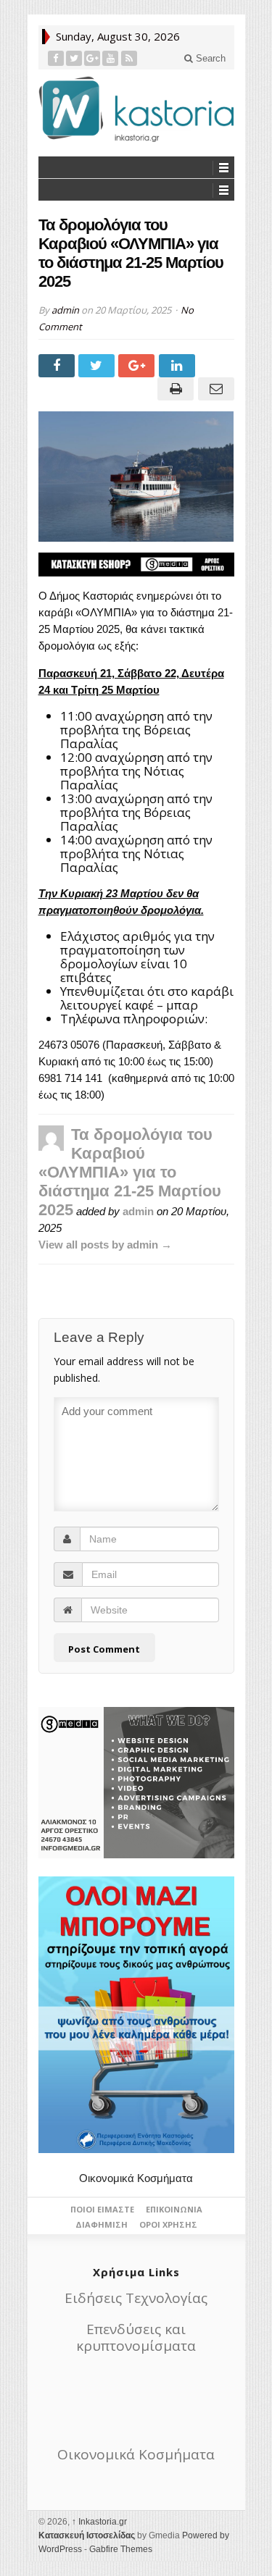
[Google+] (92, 58)
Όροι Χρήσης (168, 2224)
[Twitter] (74, 58)
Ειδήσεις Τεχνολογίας (136, 2298)
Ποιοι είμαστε (102, 2209)
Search (209, 58)
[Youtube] (111, 58)
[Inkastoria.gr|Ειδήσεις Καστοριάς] (136, 109)
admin (65, 310)
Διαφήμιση (102, 2224)
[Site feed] (129, 58)
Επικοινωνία (174, 2209)
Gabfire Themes (121, 2549)
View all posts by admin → (105, 1245)
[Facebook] (56, 58)
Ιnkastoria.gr (99, 2522)
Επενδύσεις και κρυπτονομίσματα (136, 2337)
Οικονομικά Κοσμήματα (136, 2178)
